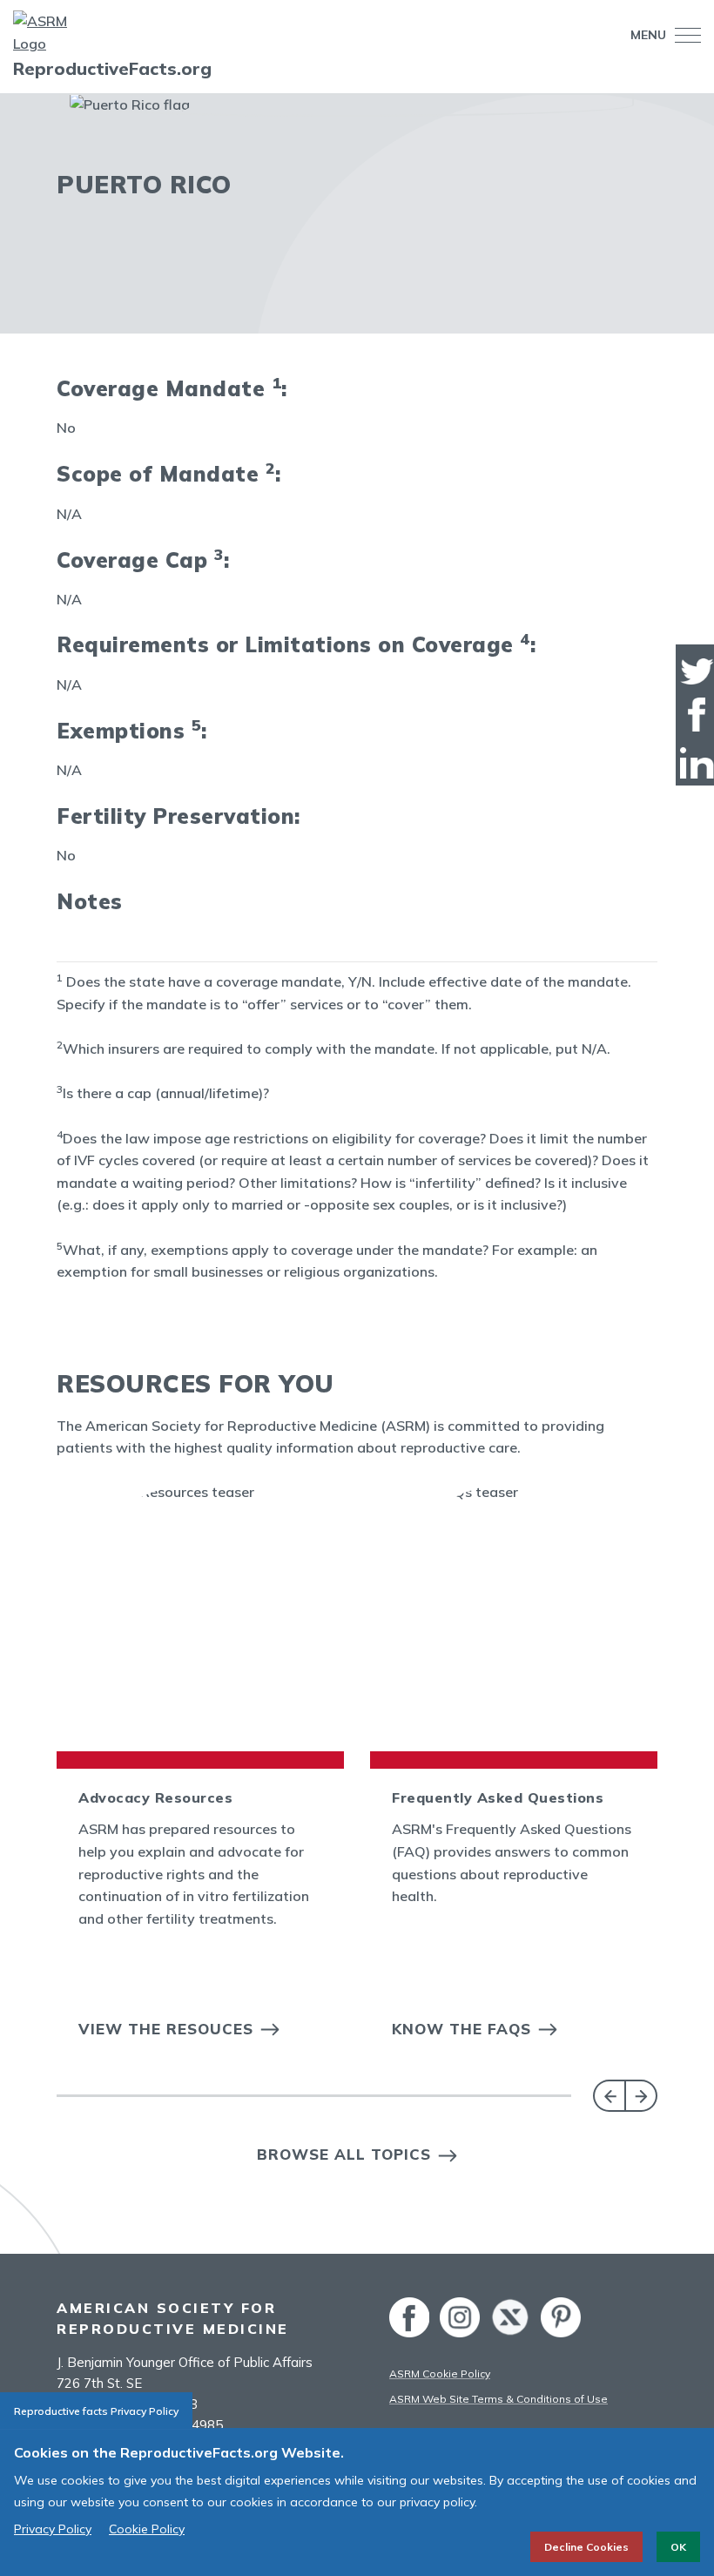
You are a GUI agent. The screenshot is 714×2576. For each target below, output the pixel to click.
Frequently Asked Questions (498, 1797)
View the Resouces (166, 2029)
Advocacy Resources (155, 1797)
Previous (609, 2096)
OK (678, 2547)
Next (641, 2096)
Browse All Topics (344, 2154)
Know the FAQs (461, 2029)
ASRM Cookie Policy (440, 2374)
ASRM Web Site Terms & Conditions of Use (498, 2399)
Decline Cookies (586, 2547)
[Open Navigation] (684, 35)
